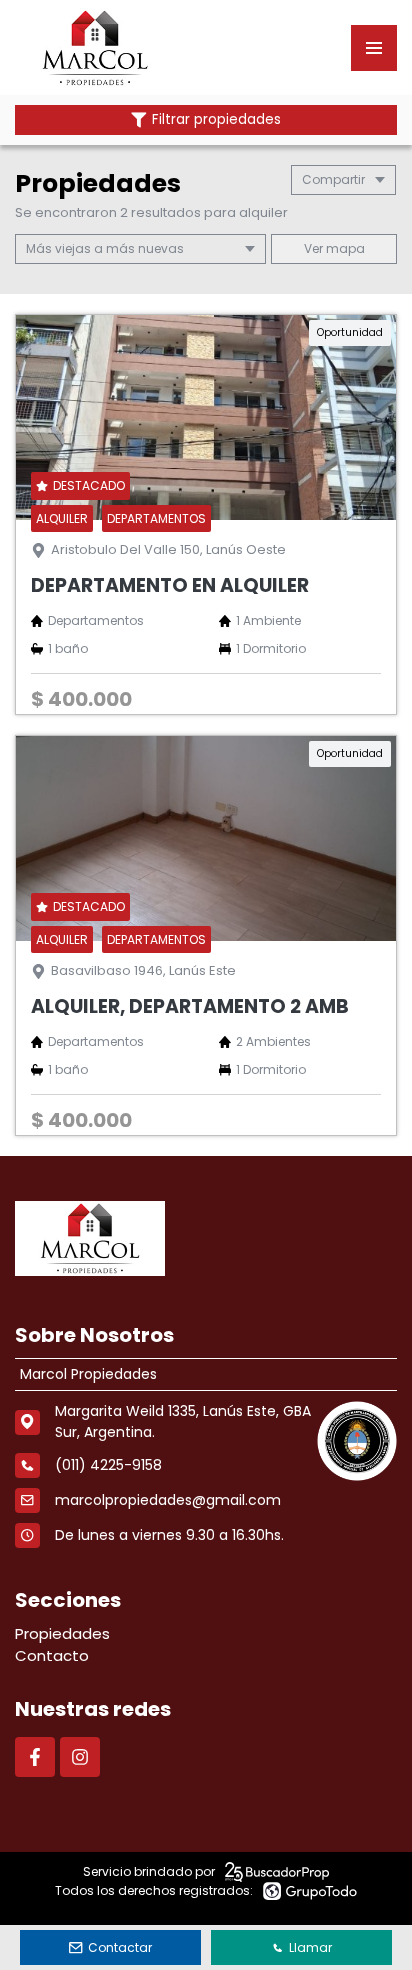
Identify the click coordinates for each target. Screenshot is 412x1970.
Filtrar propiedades (216, 119)
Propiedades (62, 1633)
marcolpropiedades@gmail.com (168, 1500)
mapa (344, 248)
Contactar (120, 1947)
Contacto (52, 1655)
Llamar (310, 1947)
